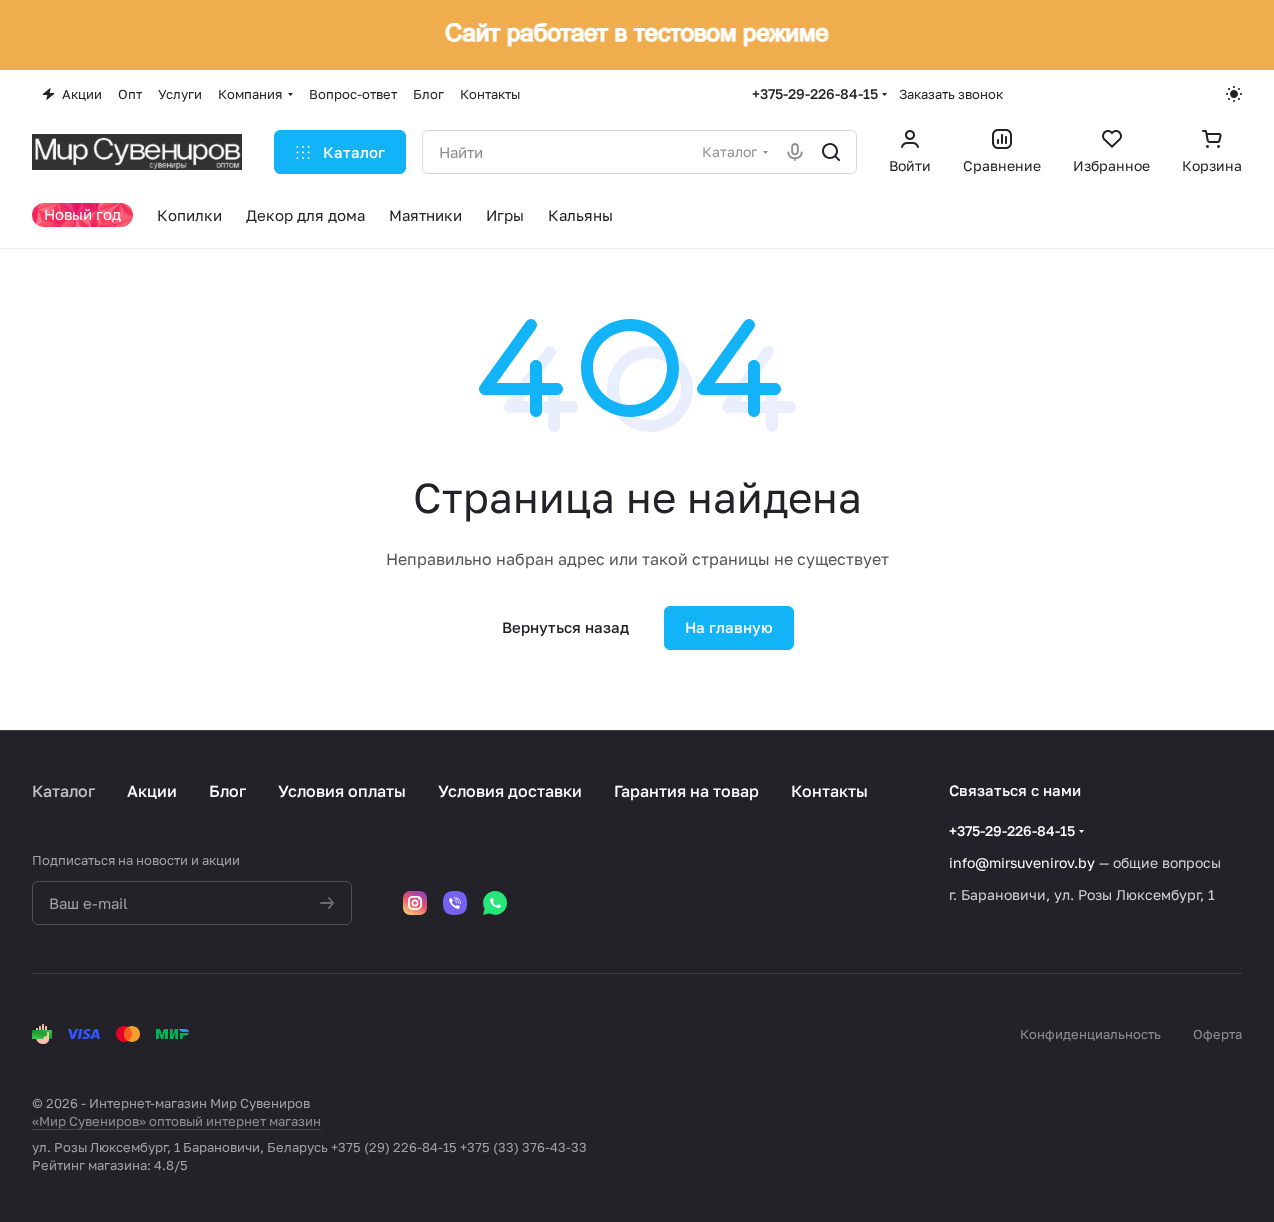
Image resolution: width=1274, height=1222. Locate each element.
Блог (227, 791)
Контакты (829, 791)
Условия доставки (510, 791)
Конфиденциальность (1090, 1034)
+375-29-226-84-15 (815, 93)
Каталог (63, 791)
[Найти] (831, 152)
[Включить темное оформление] (1234, 94)
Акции (152, 791)
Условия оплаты (342, 791)
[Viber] (455, 903)
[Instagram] (415, 903)
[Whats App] (495, 903)
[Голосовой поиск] (795, 152)
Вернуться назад (565, 627)
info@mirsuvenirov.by (1022, 862)
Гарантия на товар (686, 791)
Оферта (1217, 1034)
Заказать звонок (951, 94)
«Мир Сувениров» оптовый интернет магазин (176, 1121)
